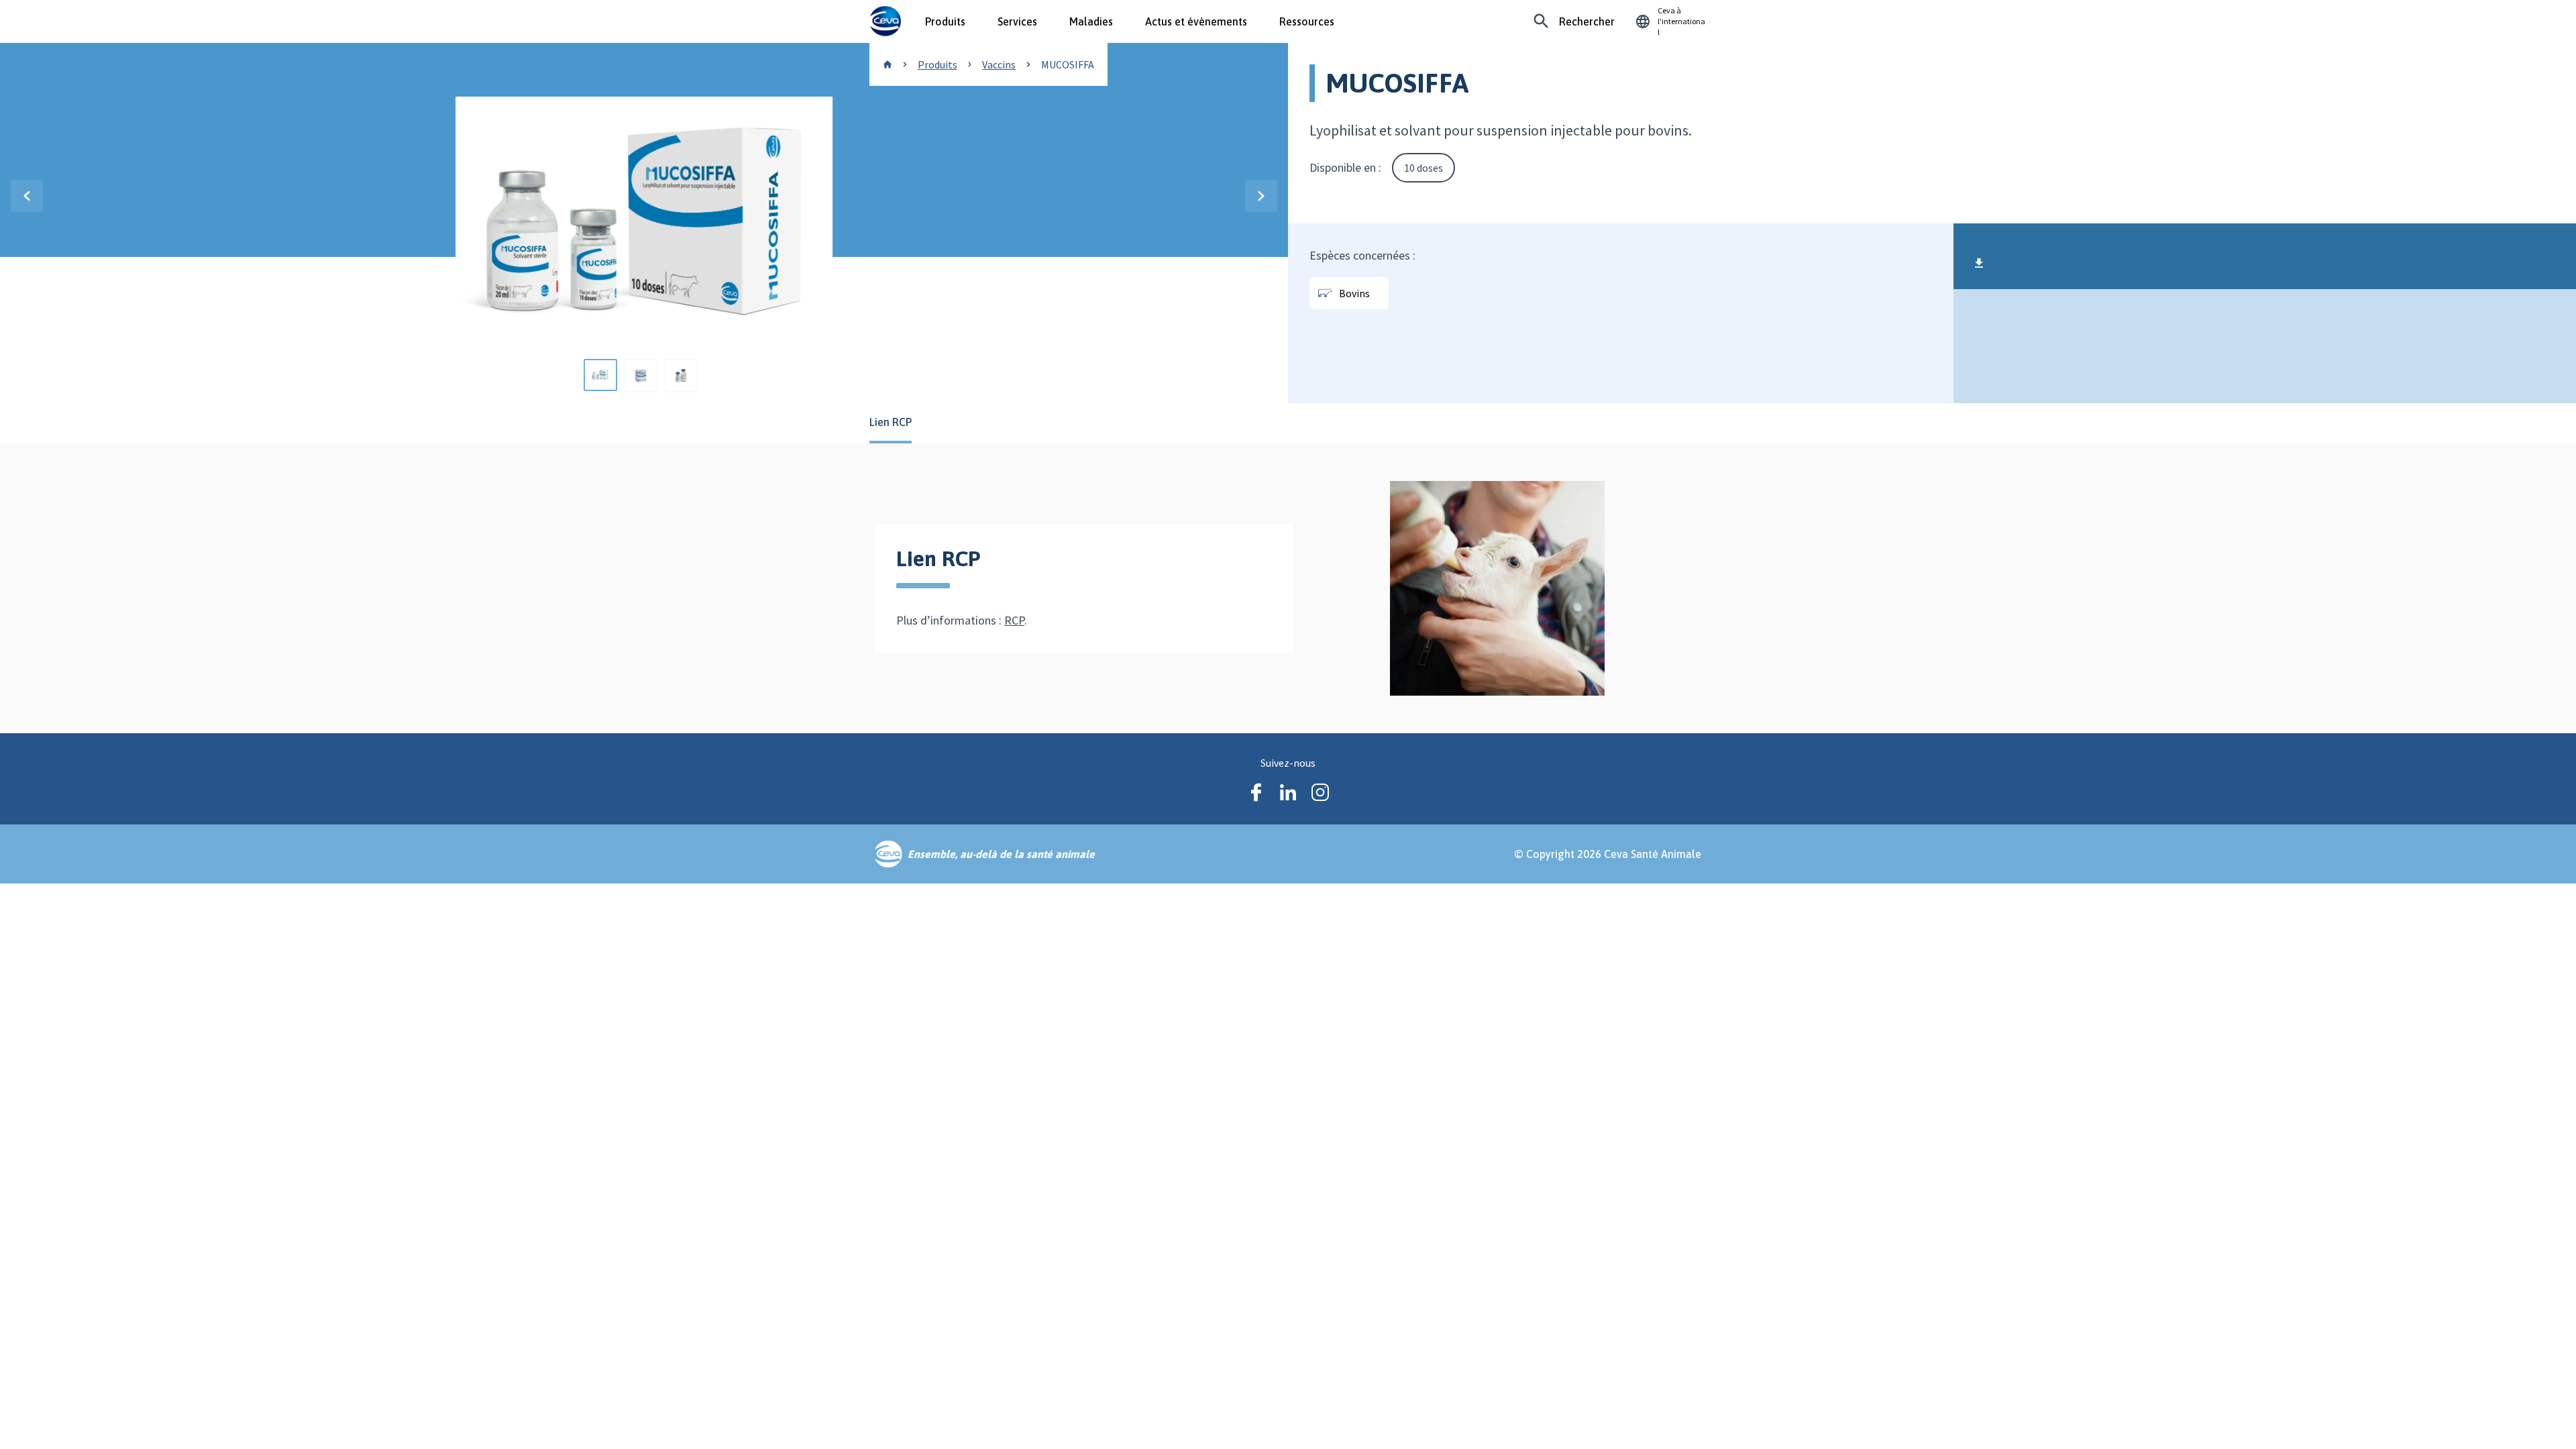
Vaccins (999, 64)
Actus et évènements (1196, 21)
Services (1017, 21)
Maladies (1091, 21)
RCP (1014, 620)
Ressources (1307, 21)
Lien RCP (891, 422)
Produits (945, 21)
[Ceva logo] (885, 21)
